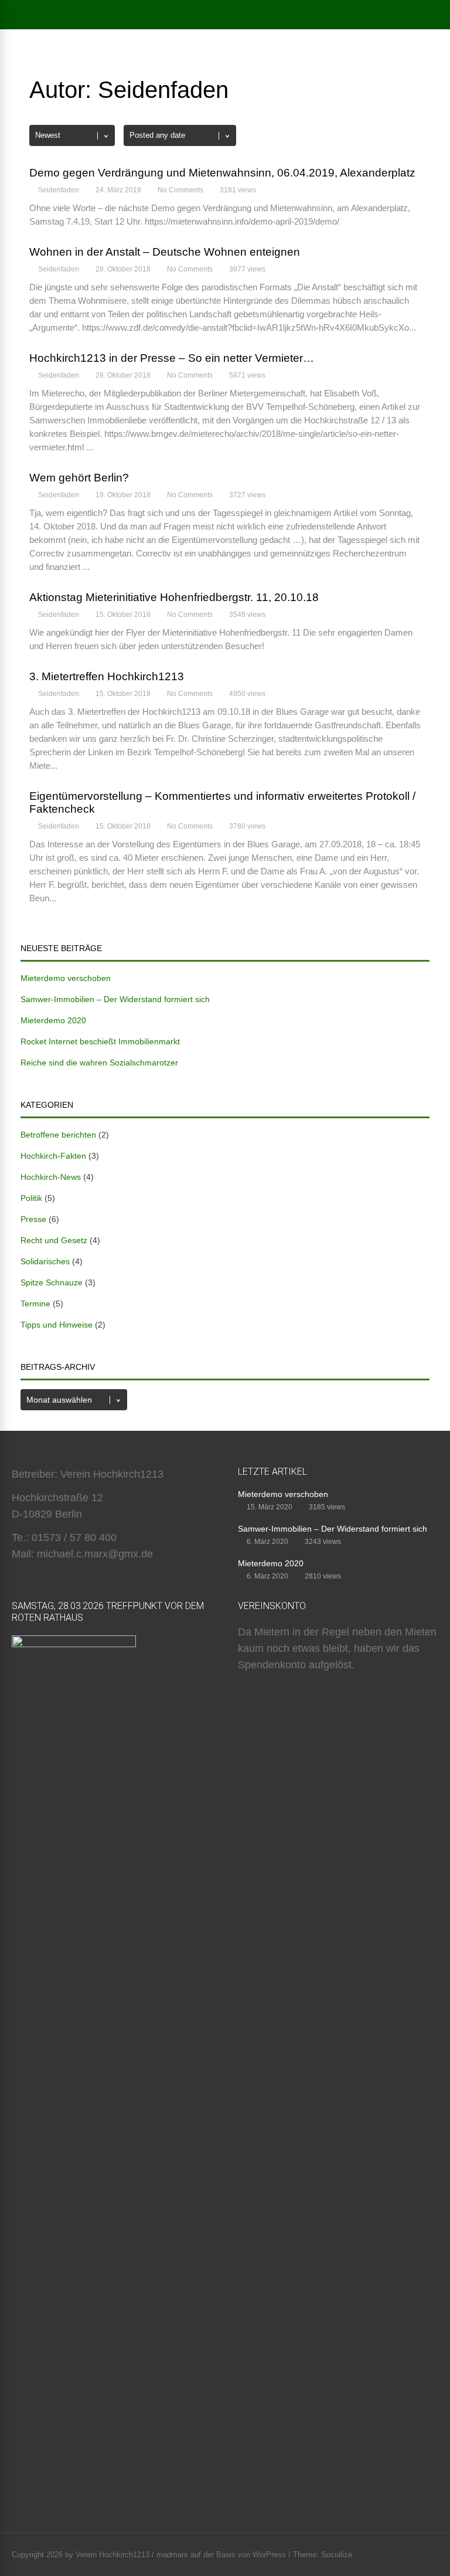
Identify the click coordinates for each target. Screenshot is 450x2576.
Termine (35, 1304)
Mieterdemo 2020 (53, 1020)
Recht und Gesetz (54, 1240)
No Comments (180, 190)
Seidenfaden (59, 190)
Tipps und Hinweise (57, 1325)
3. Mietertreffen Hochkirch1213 (107, 676)
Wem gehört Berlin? (79, 478)
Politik (31, 1198)
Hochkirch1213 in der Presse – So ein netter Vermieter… (172, 358)
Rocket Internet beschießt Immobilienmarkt (100, 1041)
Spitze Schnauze (52, 1282)
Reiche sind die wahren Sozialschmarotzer (99, 1063)
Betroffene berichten (58, 1135)
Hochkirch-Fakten (53, 1156)
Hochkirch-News (51, 1177)
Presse (33, 1219)
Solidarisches (45, 1261)
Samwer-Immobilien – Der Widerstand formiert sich (115, 999)
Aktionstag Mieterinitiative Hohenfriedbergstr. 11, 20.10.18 (174, 597)
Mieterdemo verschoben (66, 978)
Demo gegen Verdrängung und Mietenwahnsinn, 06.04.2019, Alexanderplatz (222, 173)
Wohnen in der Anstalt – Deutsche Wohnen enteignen (165, 252)
